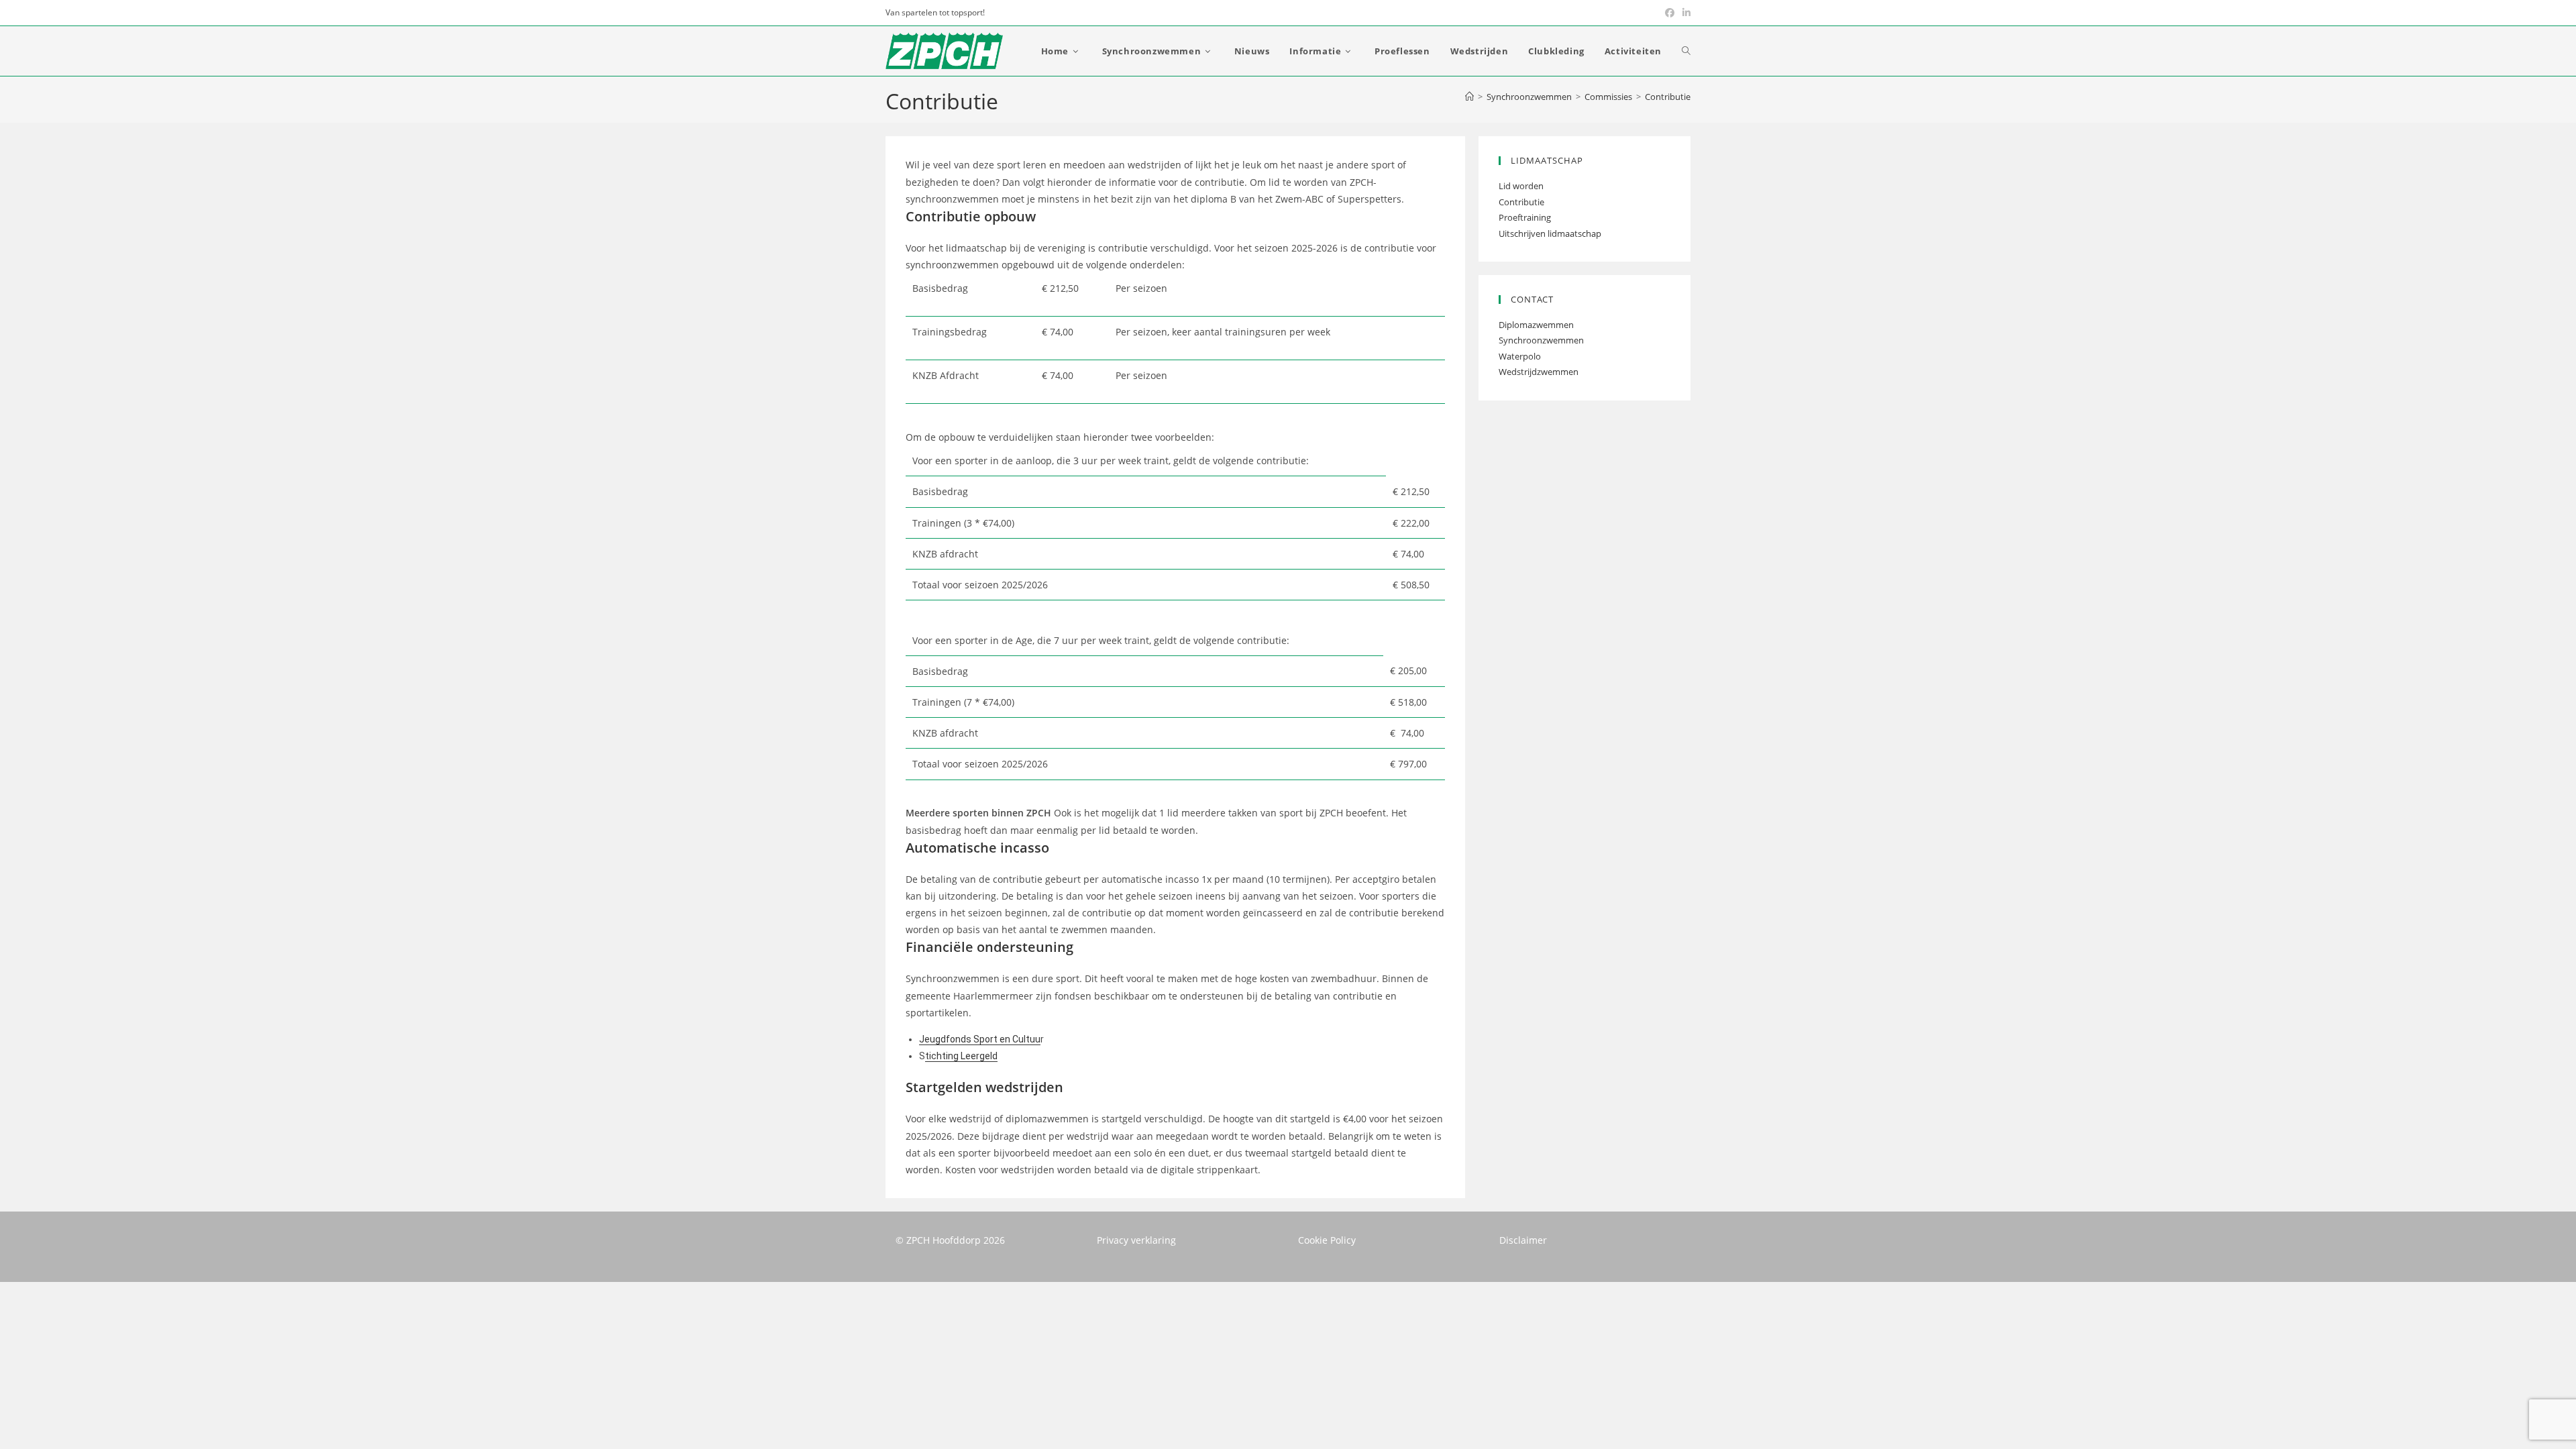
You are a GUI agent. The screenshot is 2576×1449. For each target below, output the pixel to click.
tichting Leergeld (961, 1056)
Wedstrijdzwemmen (1539, 372)
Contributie (1668, 97)
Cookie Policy (1327, 1240)
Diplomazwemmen (1536, 325)
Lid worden (1521, 186)
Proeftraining (1525, 217)
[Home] (1469, 97)
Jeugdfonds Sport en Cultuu (980, 1039)
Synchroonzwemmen (1541, 340)
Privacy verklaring (1136, 1240)
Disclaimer (1523, 1240)
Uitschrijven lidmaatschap (1550, 233)
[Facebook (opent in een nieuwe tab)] (1670, 13)
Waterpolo (1520, 356)
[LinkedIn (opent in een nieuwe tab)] (1684, 13)
